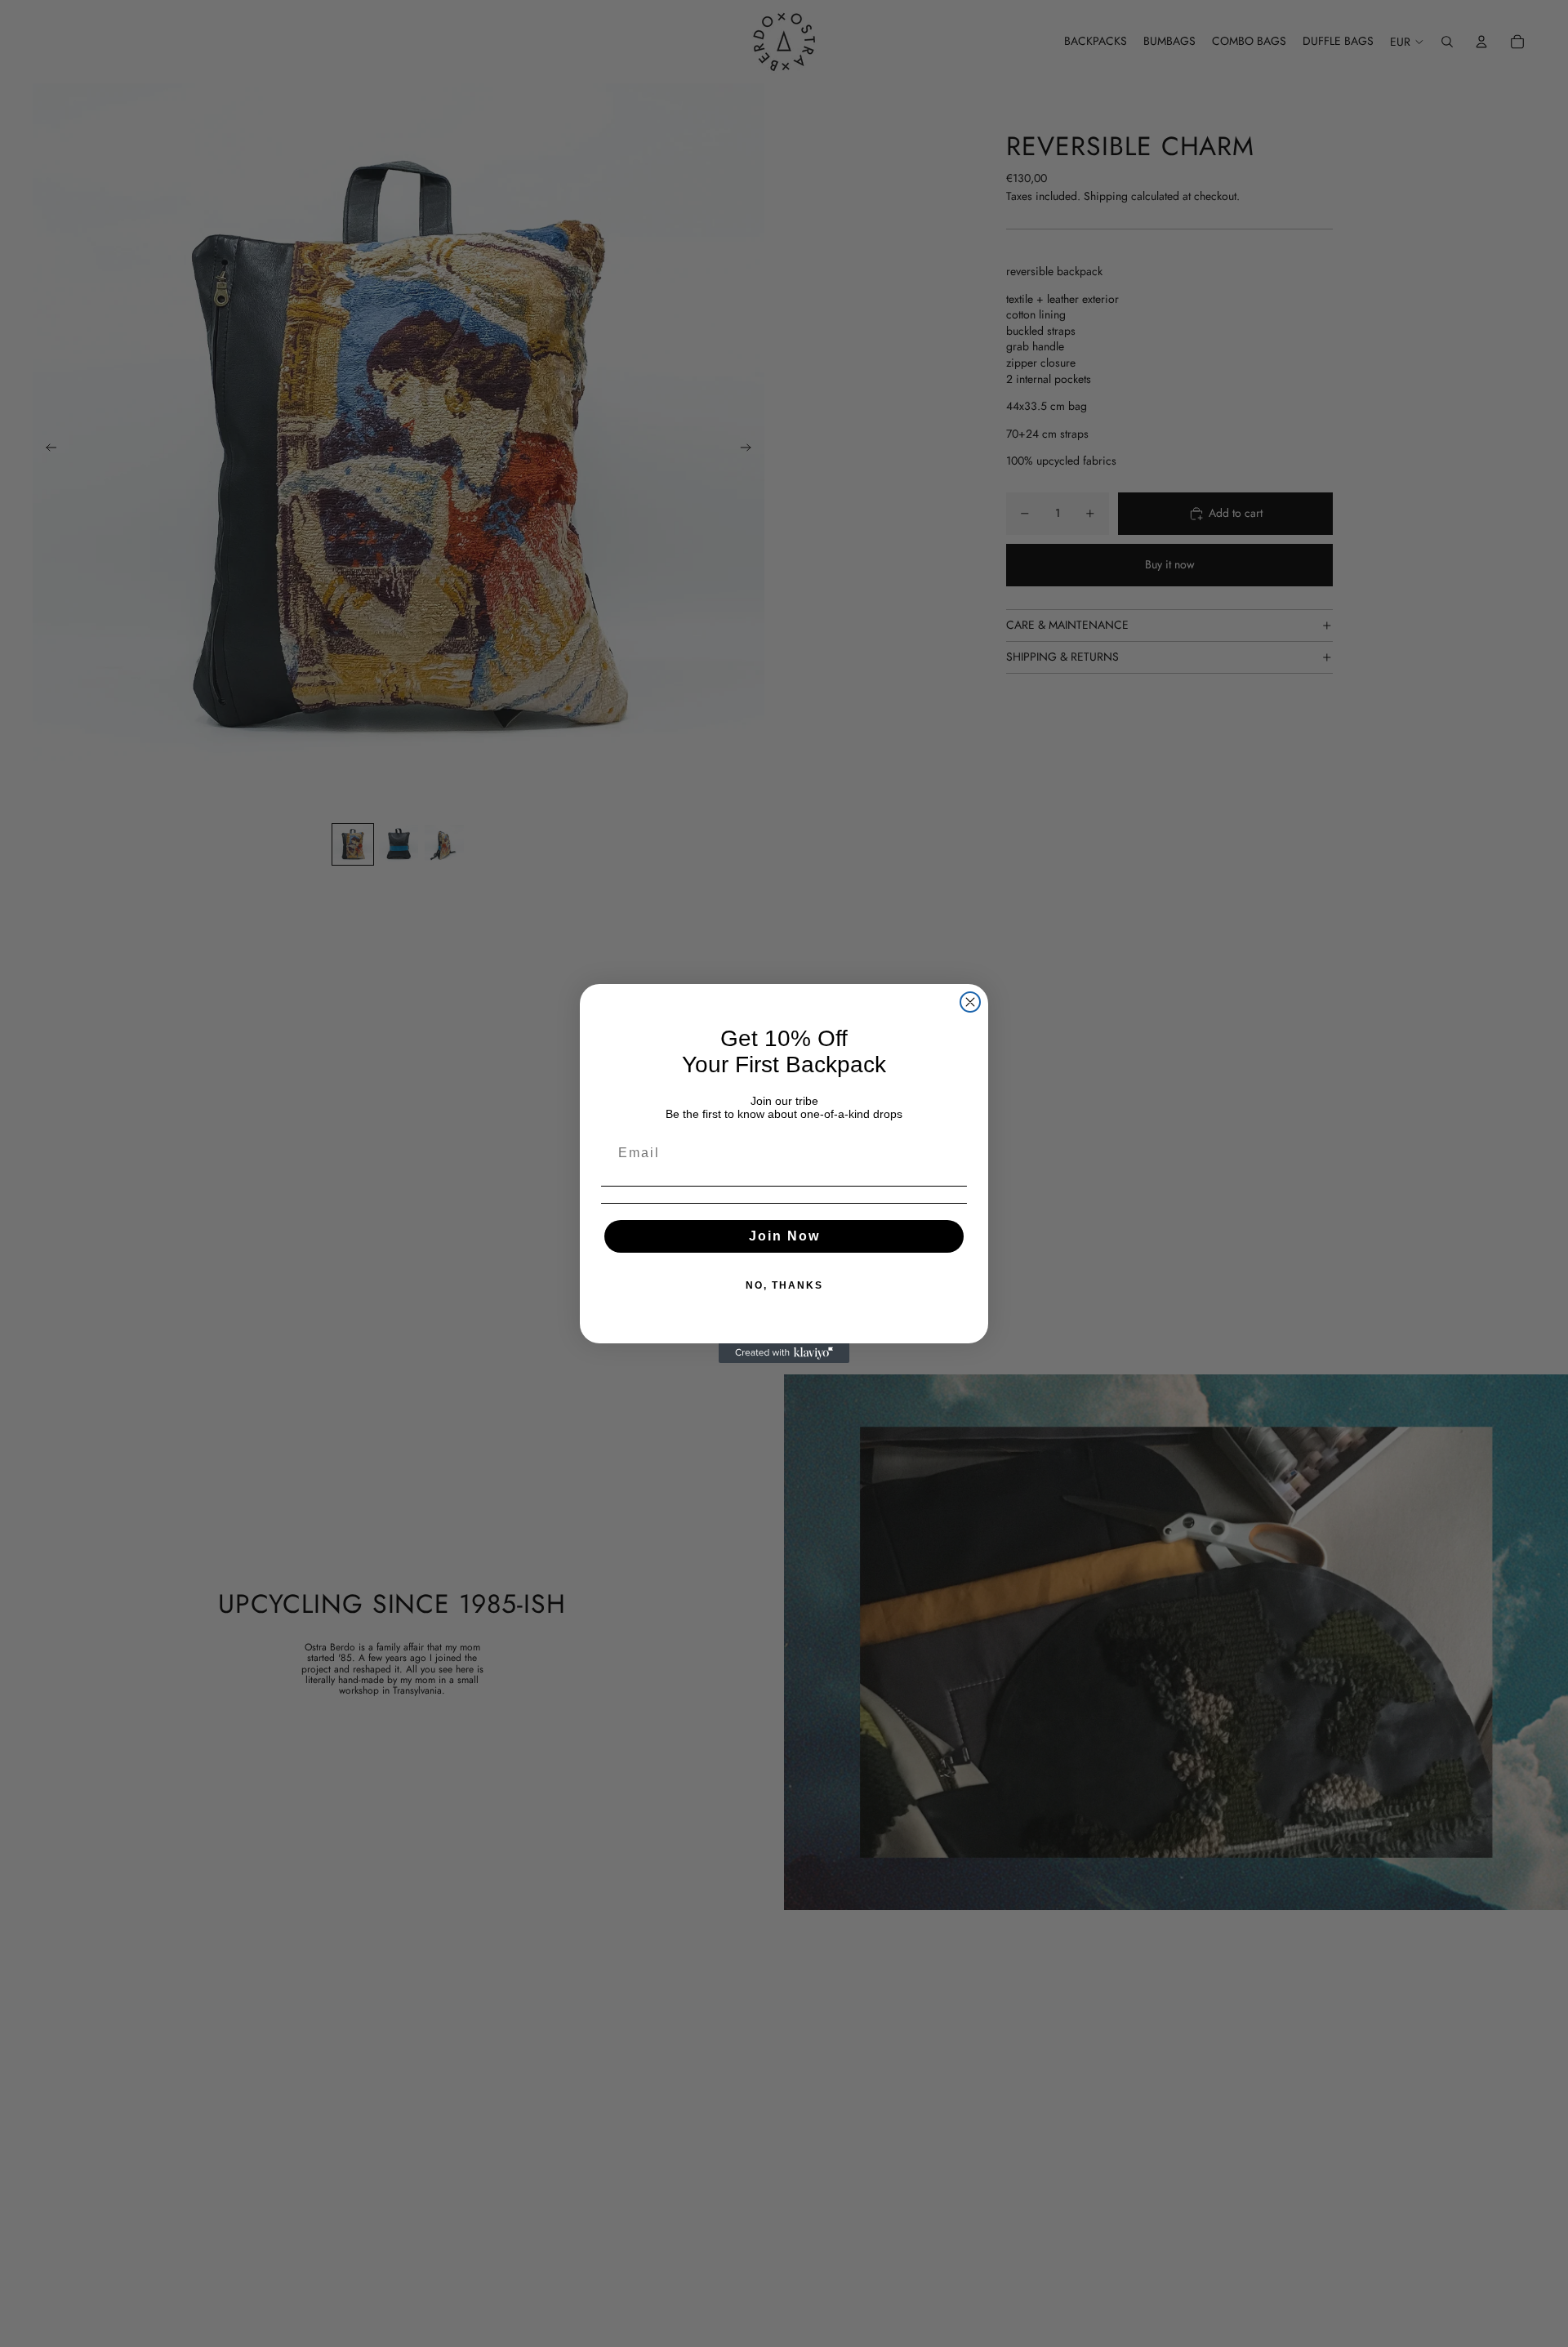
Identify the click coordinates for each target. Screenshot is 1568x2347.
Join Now (784, 1236)
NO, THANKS (784, 1285)
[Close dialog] (970, 1002)
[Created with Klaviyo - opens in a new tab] (784, 1353)
